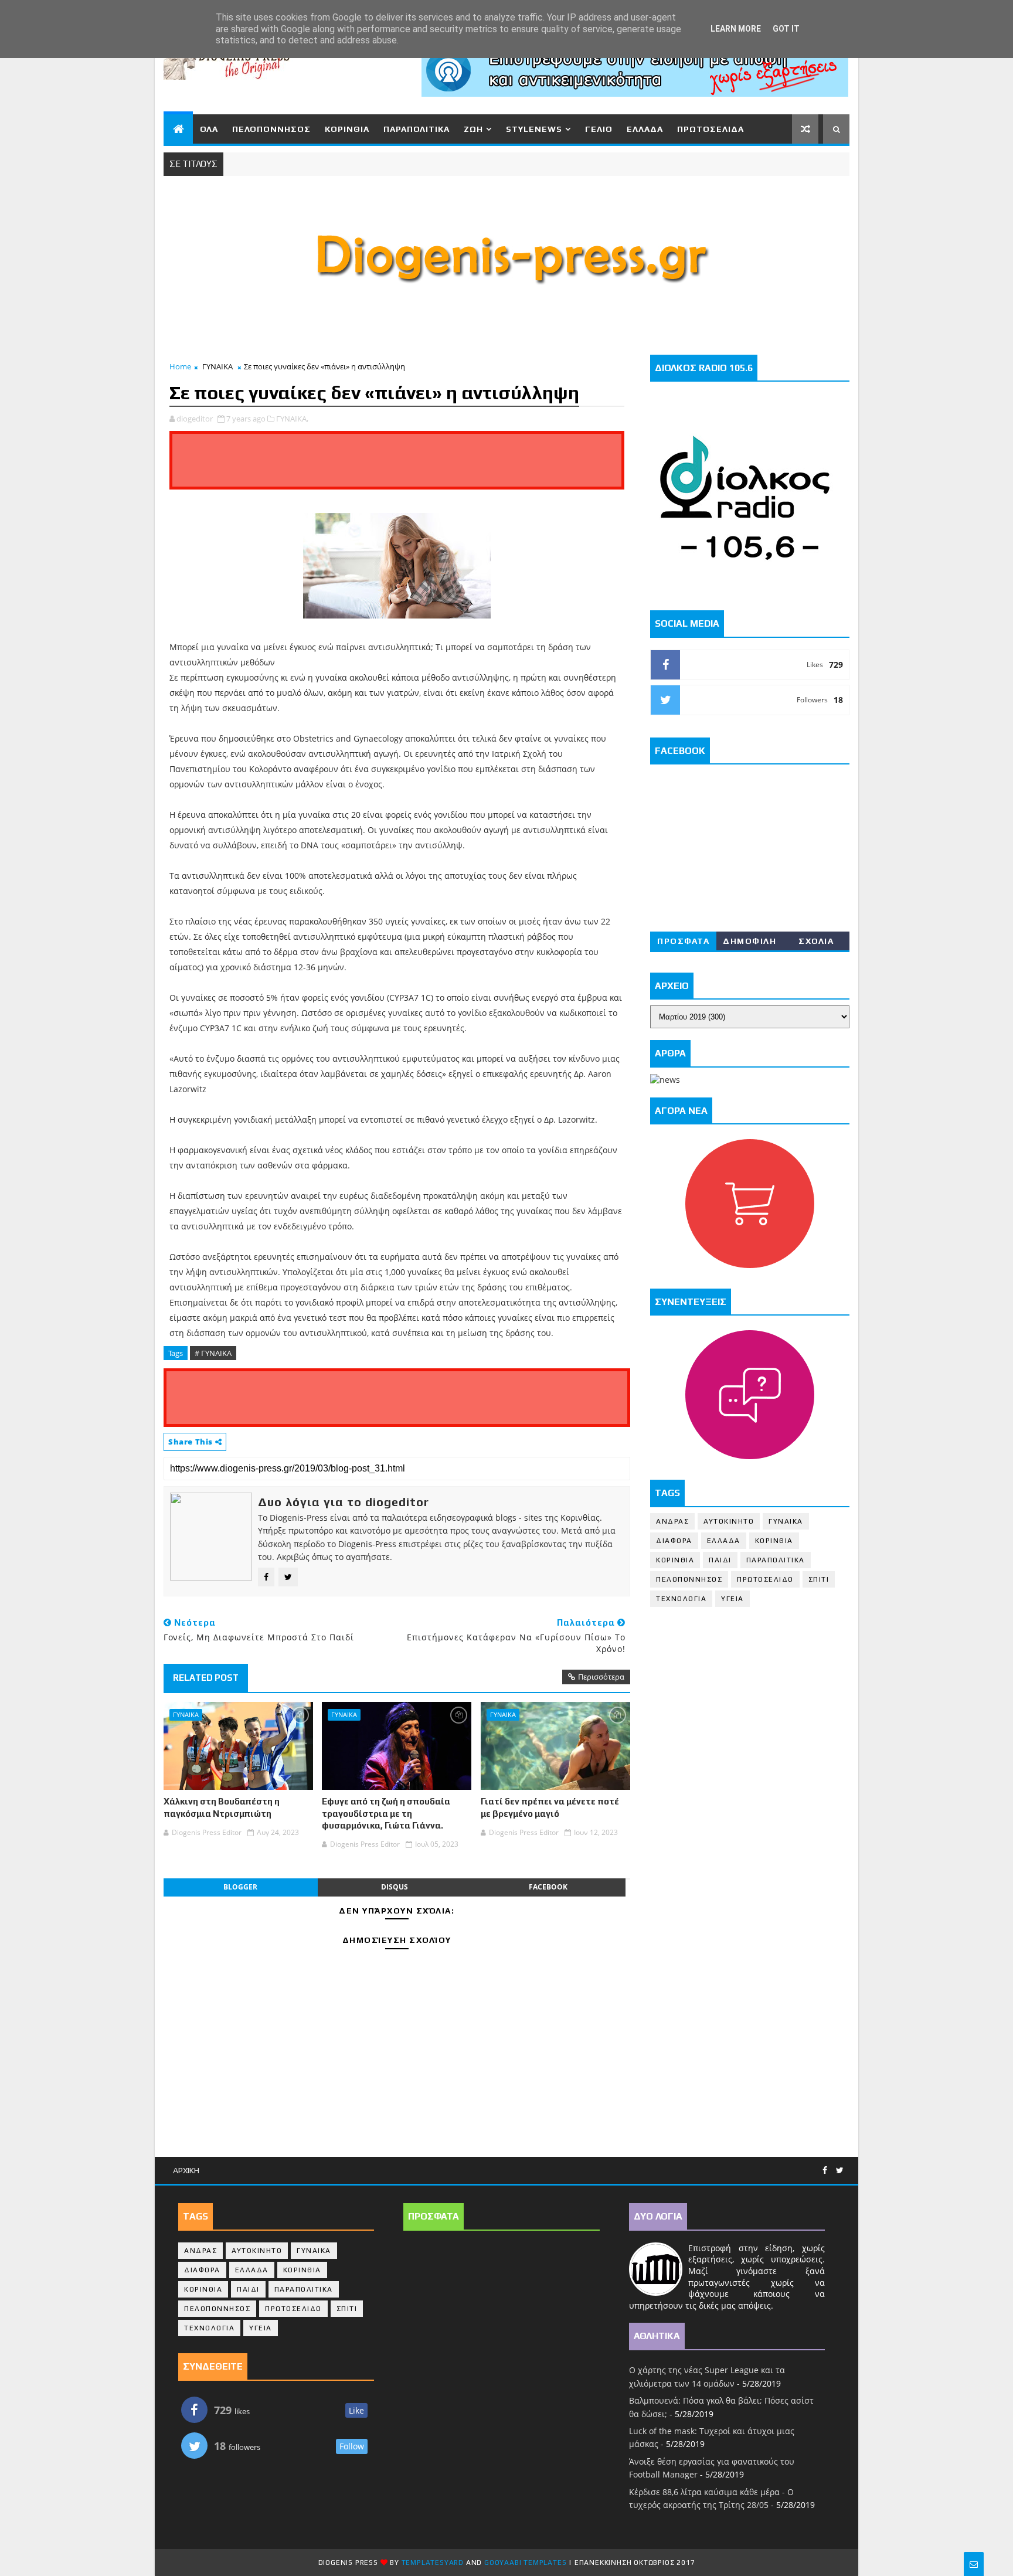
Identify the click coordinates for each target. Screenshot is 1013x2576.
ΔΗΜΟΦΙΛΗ (749, 941)
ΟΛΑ (209, 129)
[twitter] (840, 2171)
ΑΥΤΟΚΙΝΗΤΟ (729, 1521)
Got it (786, 29)
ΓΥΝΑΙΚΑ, (292, 419)
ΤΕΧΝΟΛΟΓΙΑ (681, 1599)
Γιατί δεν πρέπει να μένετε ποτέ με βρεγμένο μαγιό (550, 1807)
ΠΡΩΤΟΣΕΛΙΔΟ (765, 1579)
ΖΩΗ (473, 129)
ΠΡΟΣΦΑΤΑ (683, 941)
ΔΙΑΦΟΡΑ (674, 1541)
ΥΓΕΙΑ (732, 1599)
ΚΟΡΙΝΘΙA (675, 1560)
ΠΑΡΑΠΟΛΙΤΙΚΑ (417, 129)
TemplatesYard (433, 2563)
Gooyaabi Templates (525, 2563)
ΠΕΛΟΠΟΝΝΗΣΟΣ (271, 129)
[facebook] (825, 2171)
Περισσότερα (601, 1677)
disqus (395, 1887)
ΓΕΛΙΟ (599, 129)
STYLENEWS (534, 129)
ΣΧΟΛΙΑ (816, 941)
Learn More (736, 29)
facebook (548, 1887)
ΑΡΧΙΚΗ (186, 2170)
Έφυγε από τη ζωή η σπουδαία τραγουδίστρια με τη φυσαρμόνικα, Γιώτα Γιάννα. (386, 1813)
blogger (240, 1887)
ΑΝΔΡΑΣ (672, 1521)
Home (180, 366)
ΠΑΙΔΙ (720, 1560)
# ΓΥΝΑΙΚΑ (213, 1353)
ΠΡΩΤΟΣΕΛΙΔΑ (711, 129)
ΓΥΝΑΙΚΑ (217, 366)
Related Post (206, 1678)
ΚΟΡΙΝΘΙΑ (347, 129)
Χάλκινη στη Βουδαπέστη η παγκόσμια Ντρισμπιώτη (222, 1807)
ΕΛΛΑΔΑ (645, 129)
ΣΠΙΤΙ (819, 1579)
